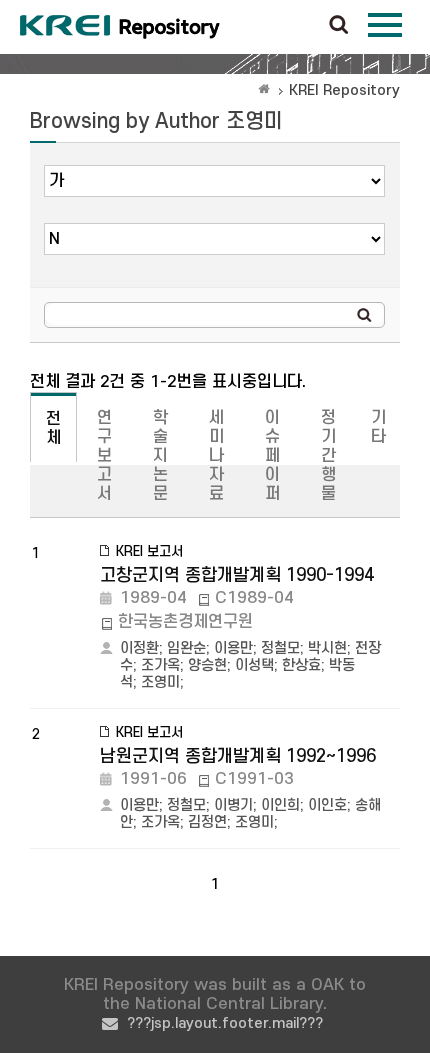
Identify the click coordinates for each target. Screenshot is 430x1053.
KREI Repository (344, 90)
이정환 (139, 648)
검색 (339, 26)
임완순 (186, 648)
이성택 (254, 665)
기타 (378, 427)
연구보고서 (104, 456)
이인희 (280, 805)
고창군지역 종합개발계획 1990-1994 (237, 575)
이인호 (327, 805)
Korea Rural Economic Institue (120, 27)
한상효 (301, 665)
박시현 (327, 648)
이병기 (233, 805)
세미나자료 (216, 456)
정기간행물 (328, 456)
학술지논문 (160, 456)
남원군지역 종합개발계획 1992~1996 (238, 756)
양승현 (207, 665)
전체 (53, 428)
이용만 (233, 648)
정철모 (280, 648)
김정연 (207, 822)
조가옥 (160, 665)
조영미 (160, 682)
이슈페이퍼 (272, 456)
